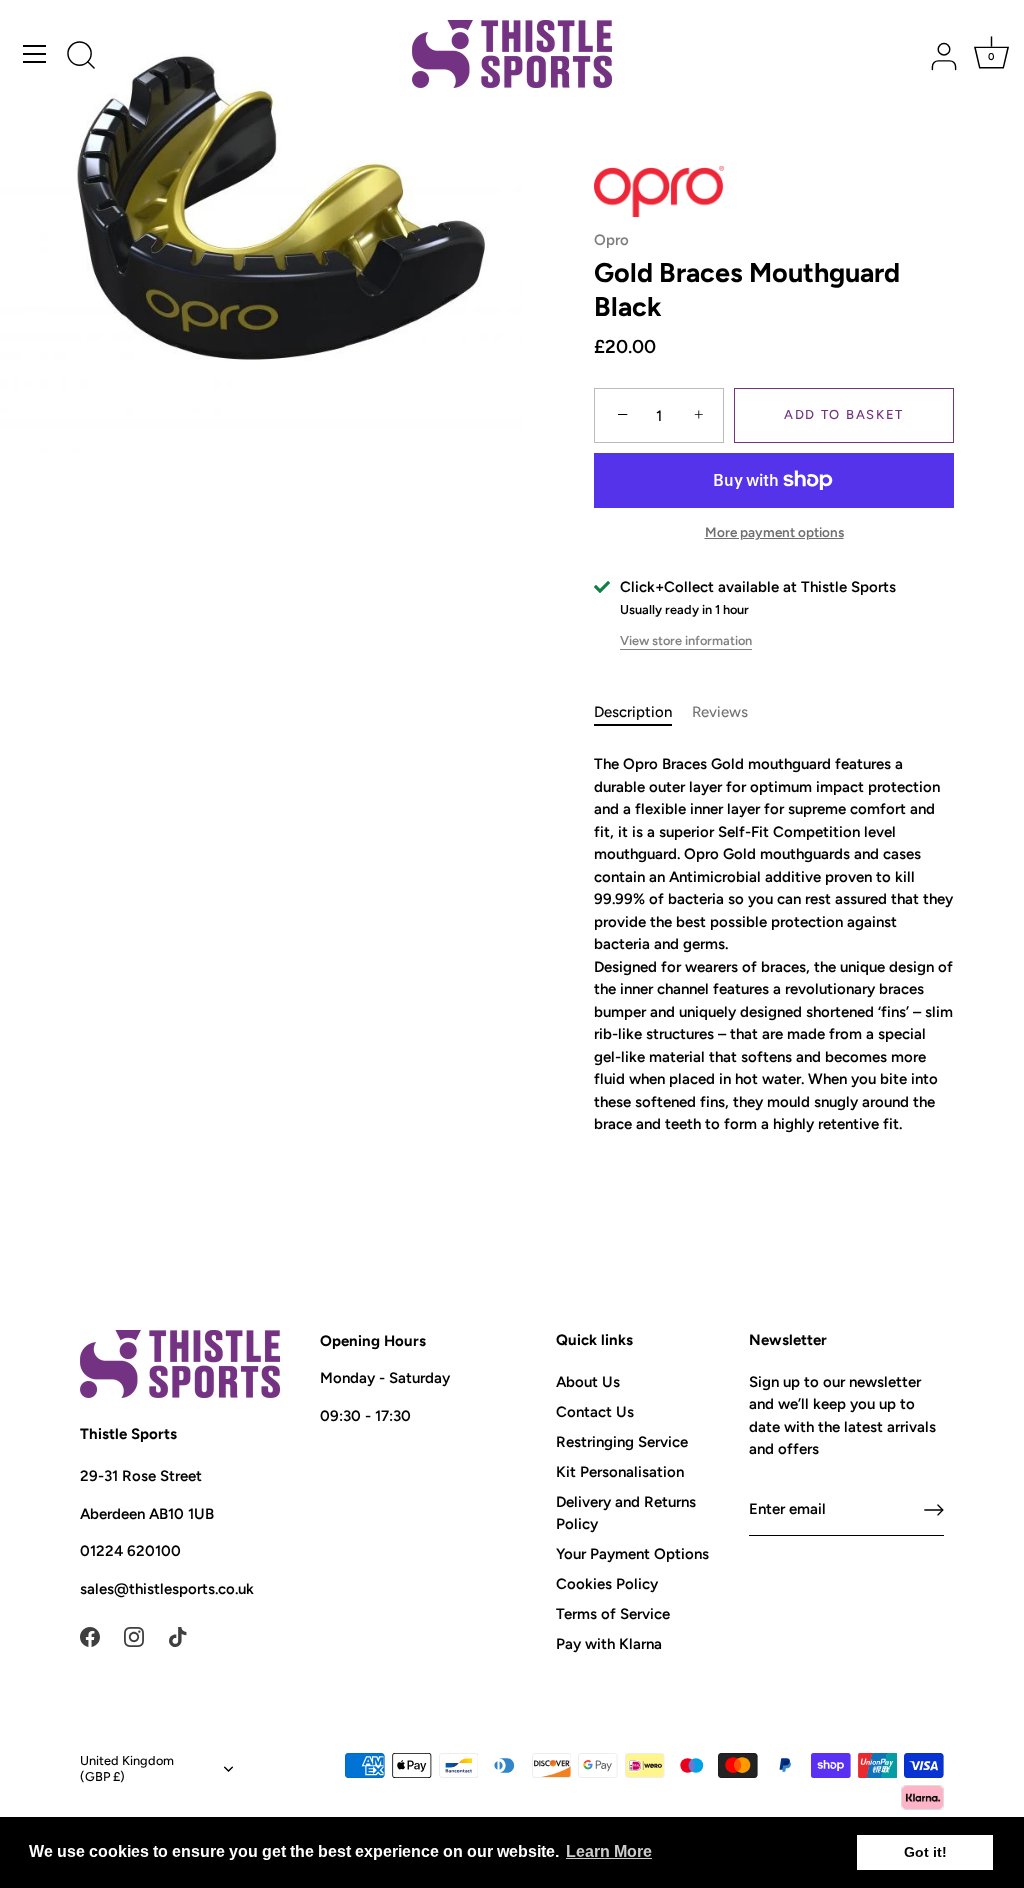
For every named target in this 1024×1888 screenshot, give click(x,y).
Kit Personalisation (620, 1472)
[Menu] (35, 54)
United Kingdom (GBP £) (127, 1768)
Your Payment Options (632, 1554)
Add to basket (844, 414)
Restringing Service (622, 1442)
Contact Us (595, 1412)
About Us (588, 1382)
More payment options (774, 532)
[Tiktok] (178, 1635)
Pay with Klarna (609, 1644)
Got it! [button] (925, 1852)
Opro (611, 240)
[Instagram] (134, 1635)
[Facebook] (90, 1635)
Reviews (720, 712)
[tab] (643, 712)
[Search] (81, 57)
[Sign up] (934, 1510)
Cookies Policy (607, 1584)
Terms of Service (613, 1614)
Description (633, 712)
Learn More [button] (609, 1851)
